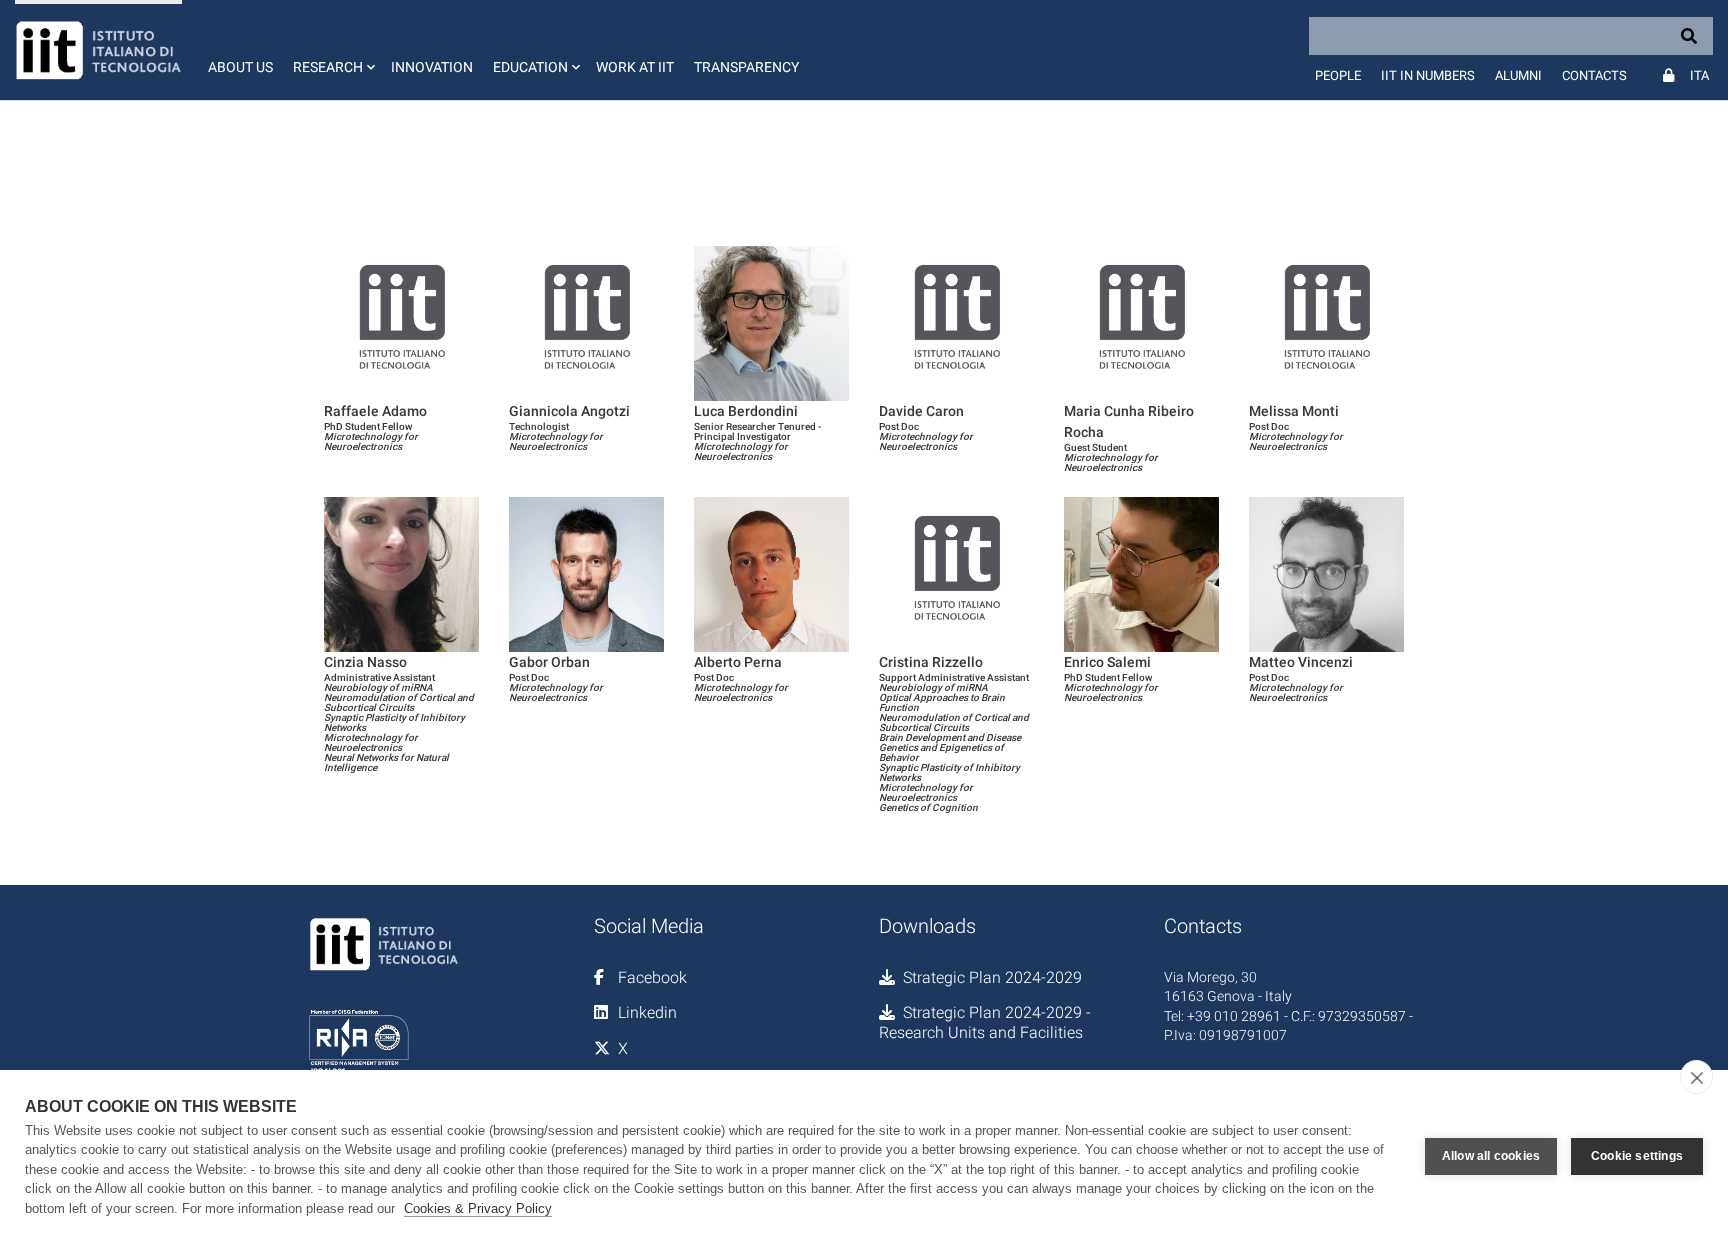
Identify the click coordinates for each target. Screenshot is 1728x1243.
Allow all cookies (1491, 1156)
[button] (332, 50)
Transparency (746, 67)
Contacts (1594, 75)
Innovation (432, 67)
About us (240, 67)
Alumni (1518, 75)
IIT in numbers (1428, 75)
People (1338, 75)
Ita (1699, 75)
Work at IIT (635, 67)
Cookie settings (1637, 1156)
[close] (1696, 1077)
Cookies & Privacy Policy (478, 1208)
